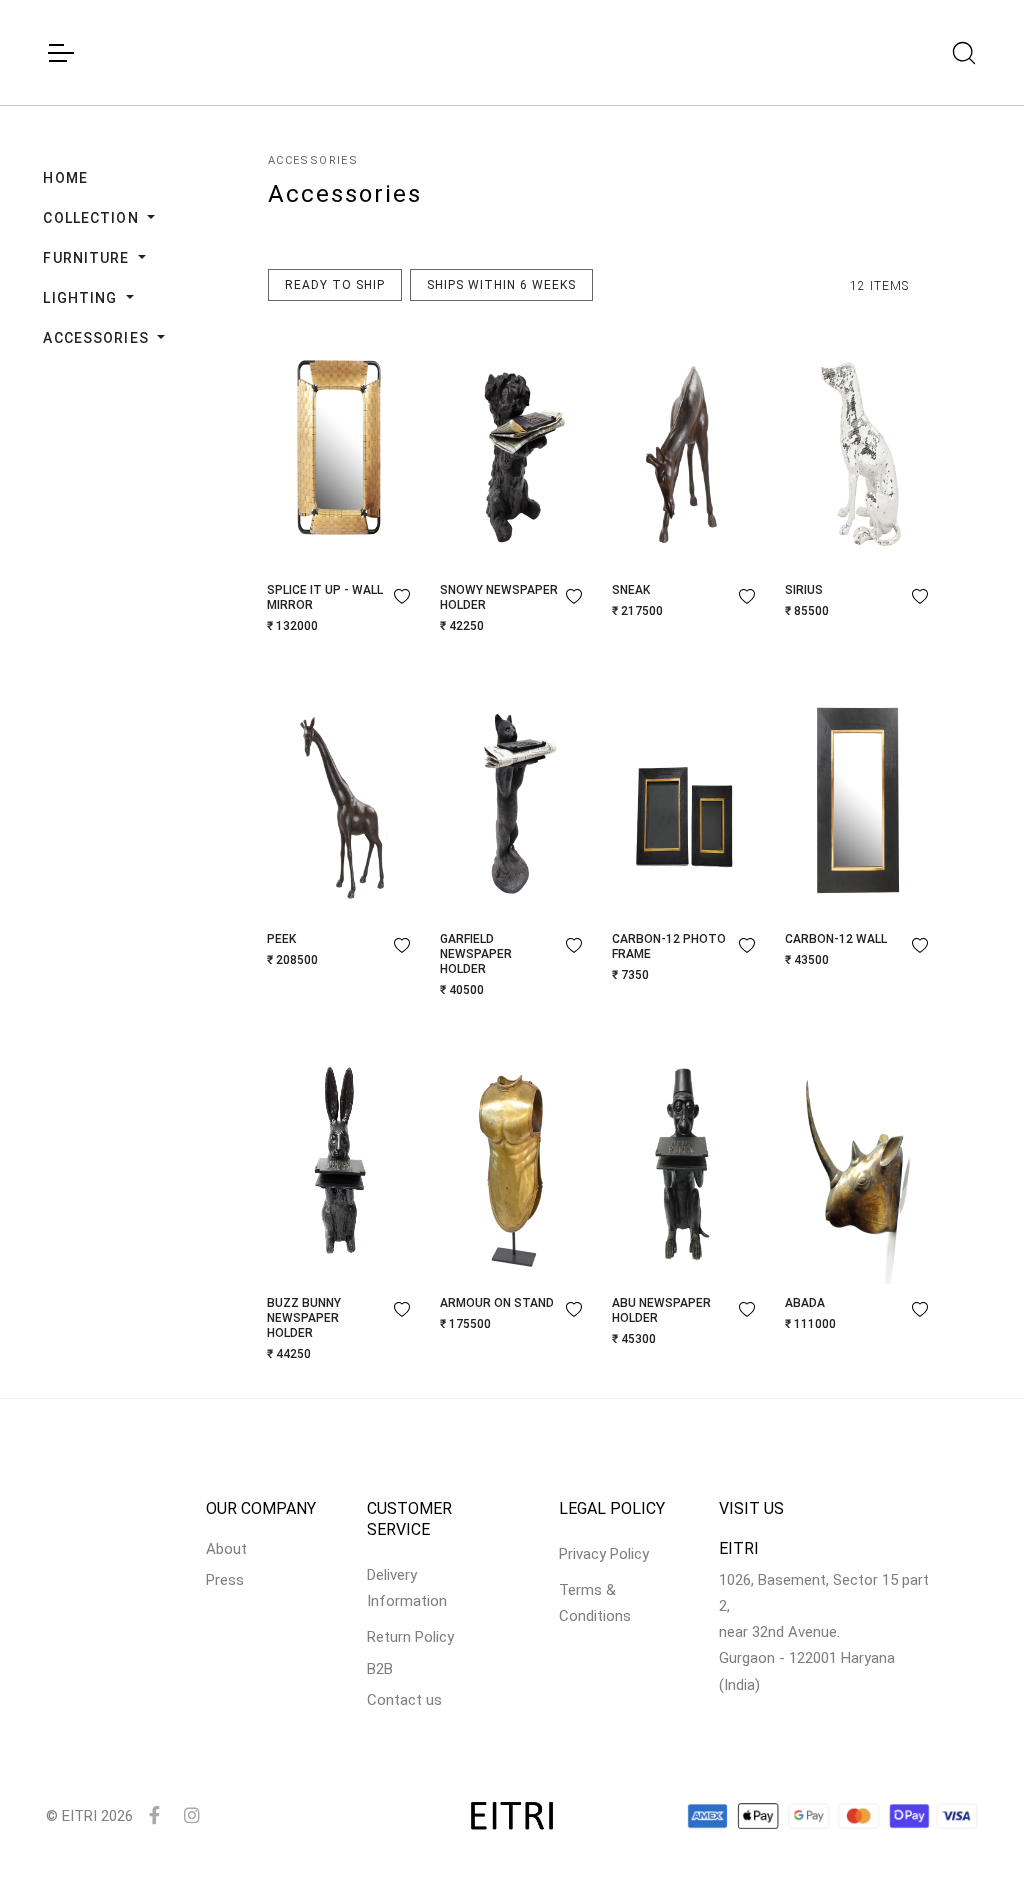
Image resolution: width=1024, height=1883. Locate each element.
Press (225, 1580)
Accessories (97, 338)
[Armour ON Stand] (512, 1158)
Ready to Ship (335, 285)
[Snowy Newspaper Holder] (512, 445)
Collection (92, 218)
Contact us (404, 1700)
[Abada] (857, 1158)
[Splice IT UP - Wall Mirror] (339, 445)
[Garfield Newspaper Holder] (512, 794)
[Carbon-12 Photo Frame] (684, 794)
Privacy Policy (604, 1554)
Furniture (88, 258)
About (226, 1549)
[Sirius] (857, 445)
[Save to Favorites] (402, 596)
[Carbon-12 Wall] (857, 794)
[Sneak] (684, 445)
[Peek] (339, 794)
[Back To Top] (970, 1829)
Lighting (82, 298)
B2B (380, 1669)
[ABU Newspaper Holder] (684, 1158)
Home (65, 178)
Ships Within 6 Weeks (501, 285)
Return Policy (410, 1637)
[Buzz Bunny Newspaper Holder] (339, 1158)
